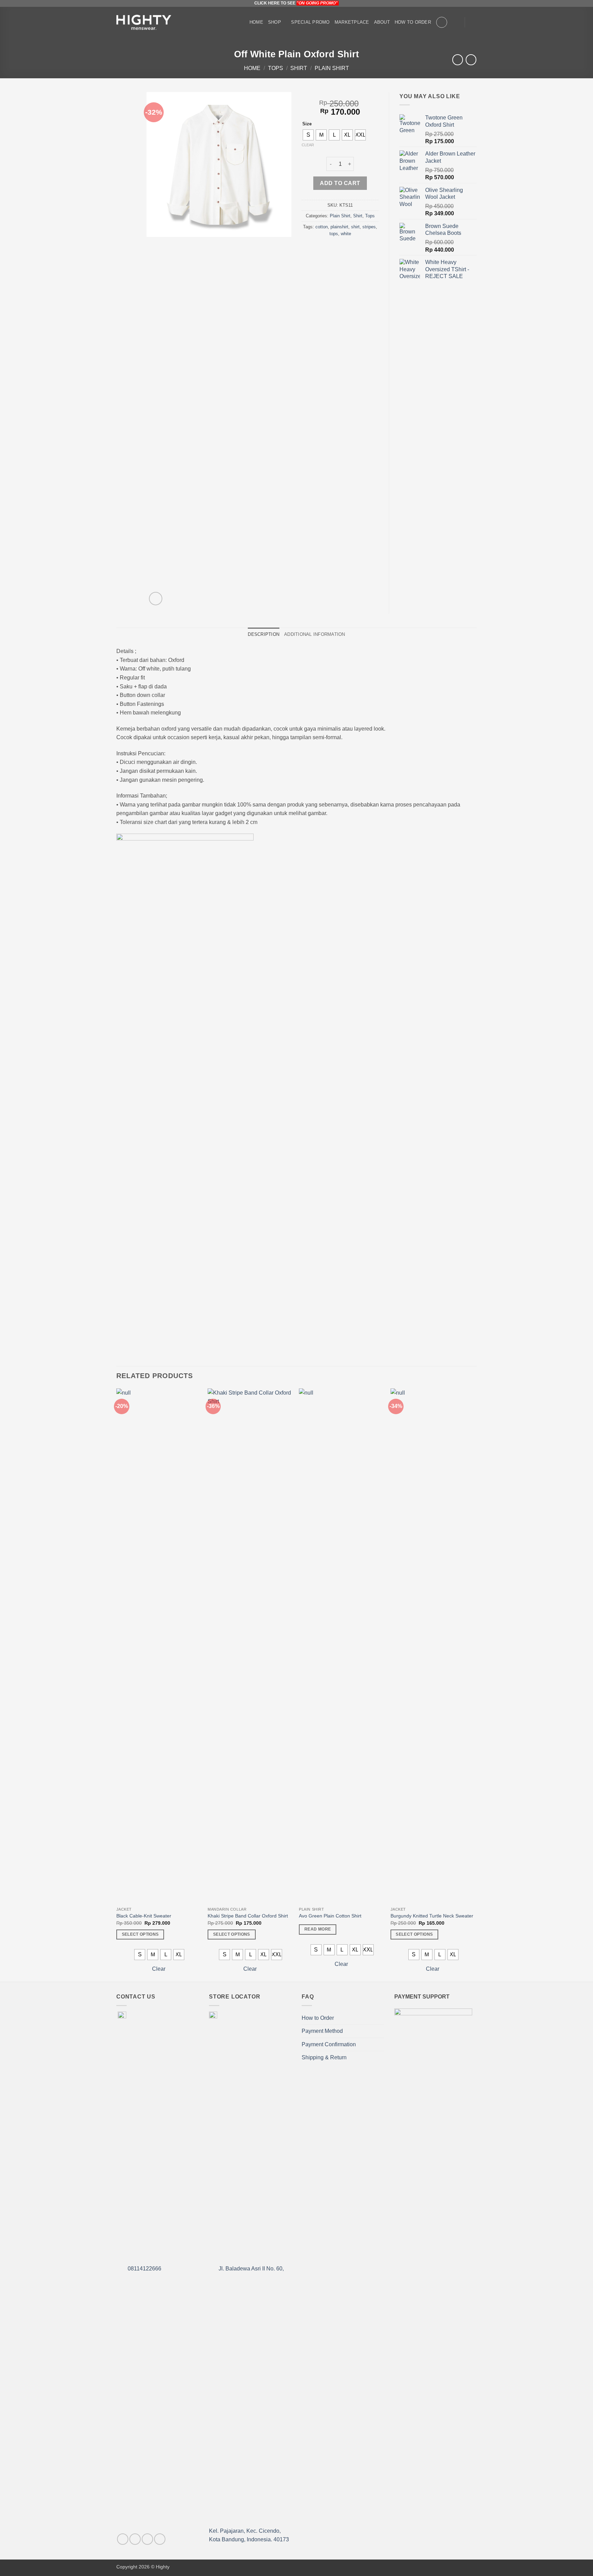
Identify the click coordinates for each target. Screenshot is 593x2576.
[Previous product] (471, 60)
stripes (369, 227)
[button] (456, 22)
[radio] (308, 135)
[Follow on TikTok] (147, 2539)
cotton (322, 227)
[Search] (442, 22)
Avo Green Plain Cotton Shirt (330, 1916)
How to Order (413, 22)
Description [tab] (264, 634)
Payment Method (322, 2031)
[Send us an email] (160, 2539)
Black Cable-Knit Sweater (144, 1916)
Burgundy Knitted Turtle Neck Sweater (432, 1916)
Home (256, 22)
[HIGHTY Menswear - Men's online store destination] (144, 22)
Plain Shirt (332, 68)
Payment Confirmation (329, 2044)
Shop (275, 22)
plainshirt (339, 227)
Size (307, 124)
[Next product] (458, 60)
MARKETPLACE (352, 22)
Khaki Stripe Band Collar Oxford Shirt (248, 1916)
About (382, 22)
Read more (318, 1929)
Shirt (299, 68)
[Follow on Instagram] (135, 2539)
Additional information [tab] (315, 634)
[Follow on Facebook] (123, 2539)
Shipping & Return (324, 2057)
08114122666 (144, 2269)
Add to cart (340, 183)
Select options (140, 1934)
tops (334, 234)
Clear (308, 145)
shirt (355, 227)
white (346, 234)
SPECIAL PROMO (310, 22)
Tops (276, 68)
